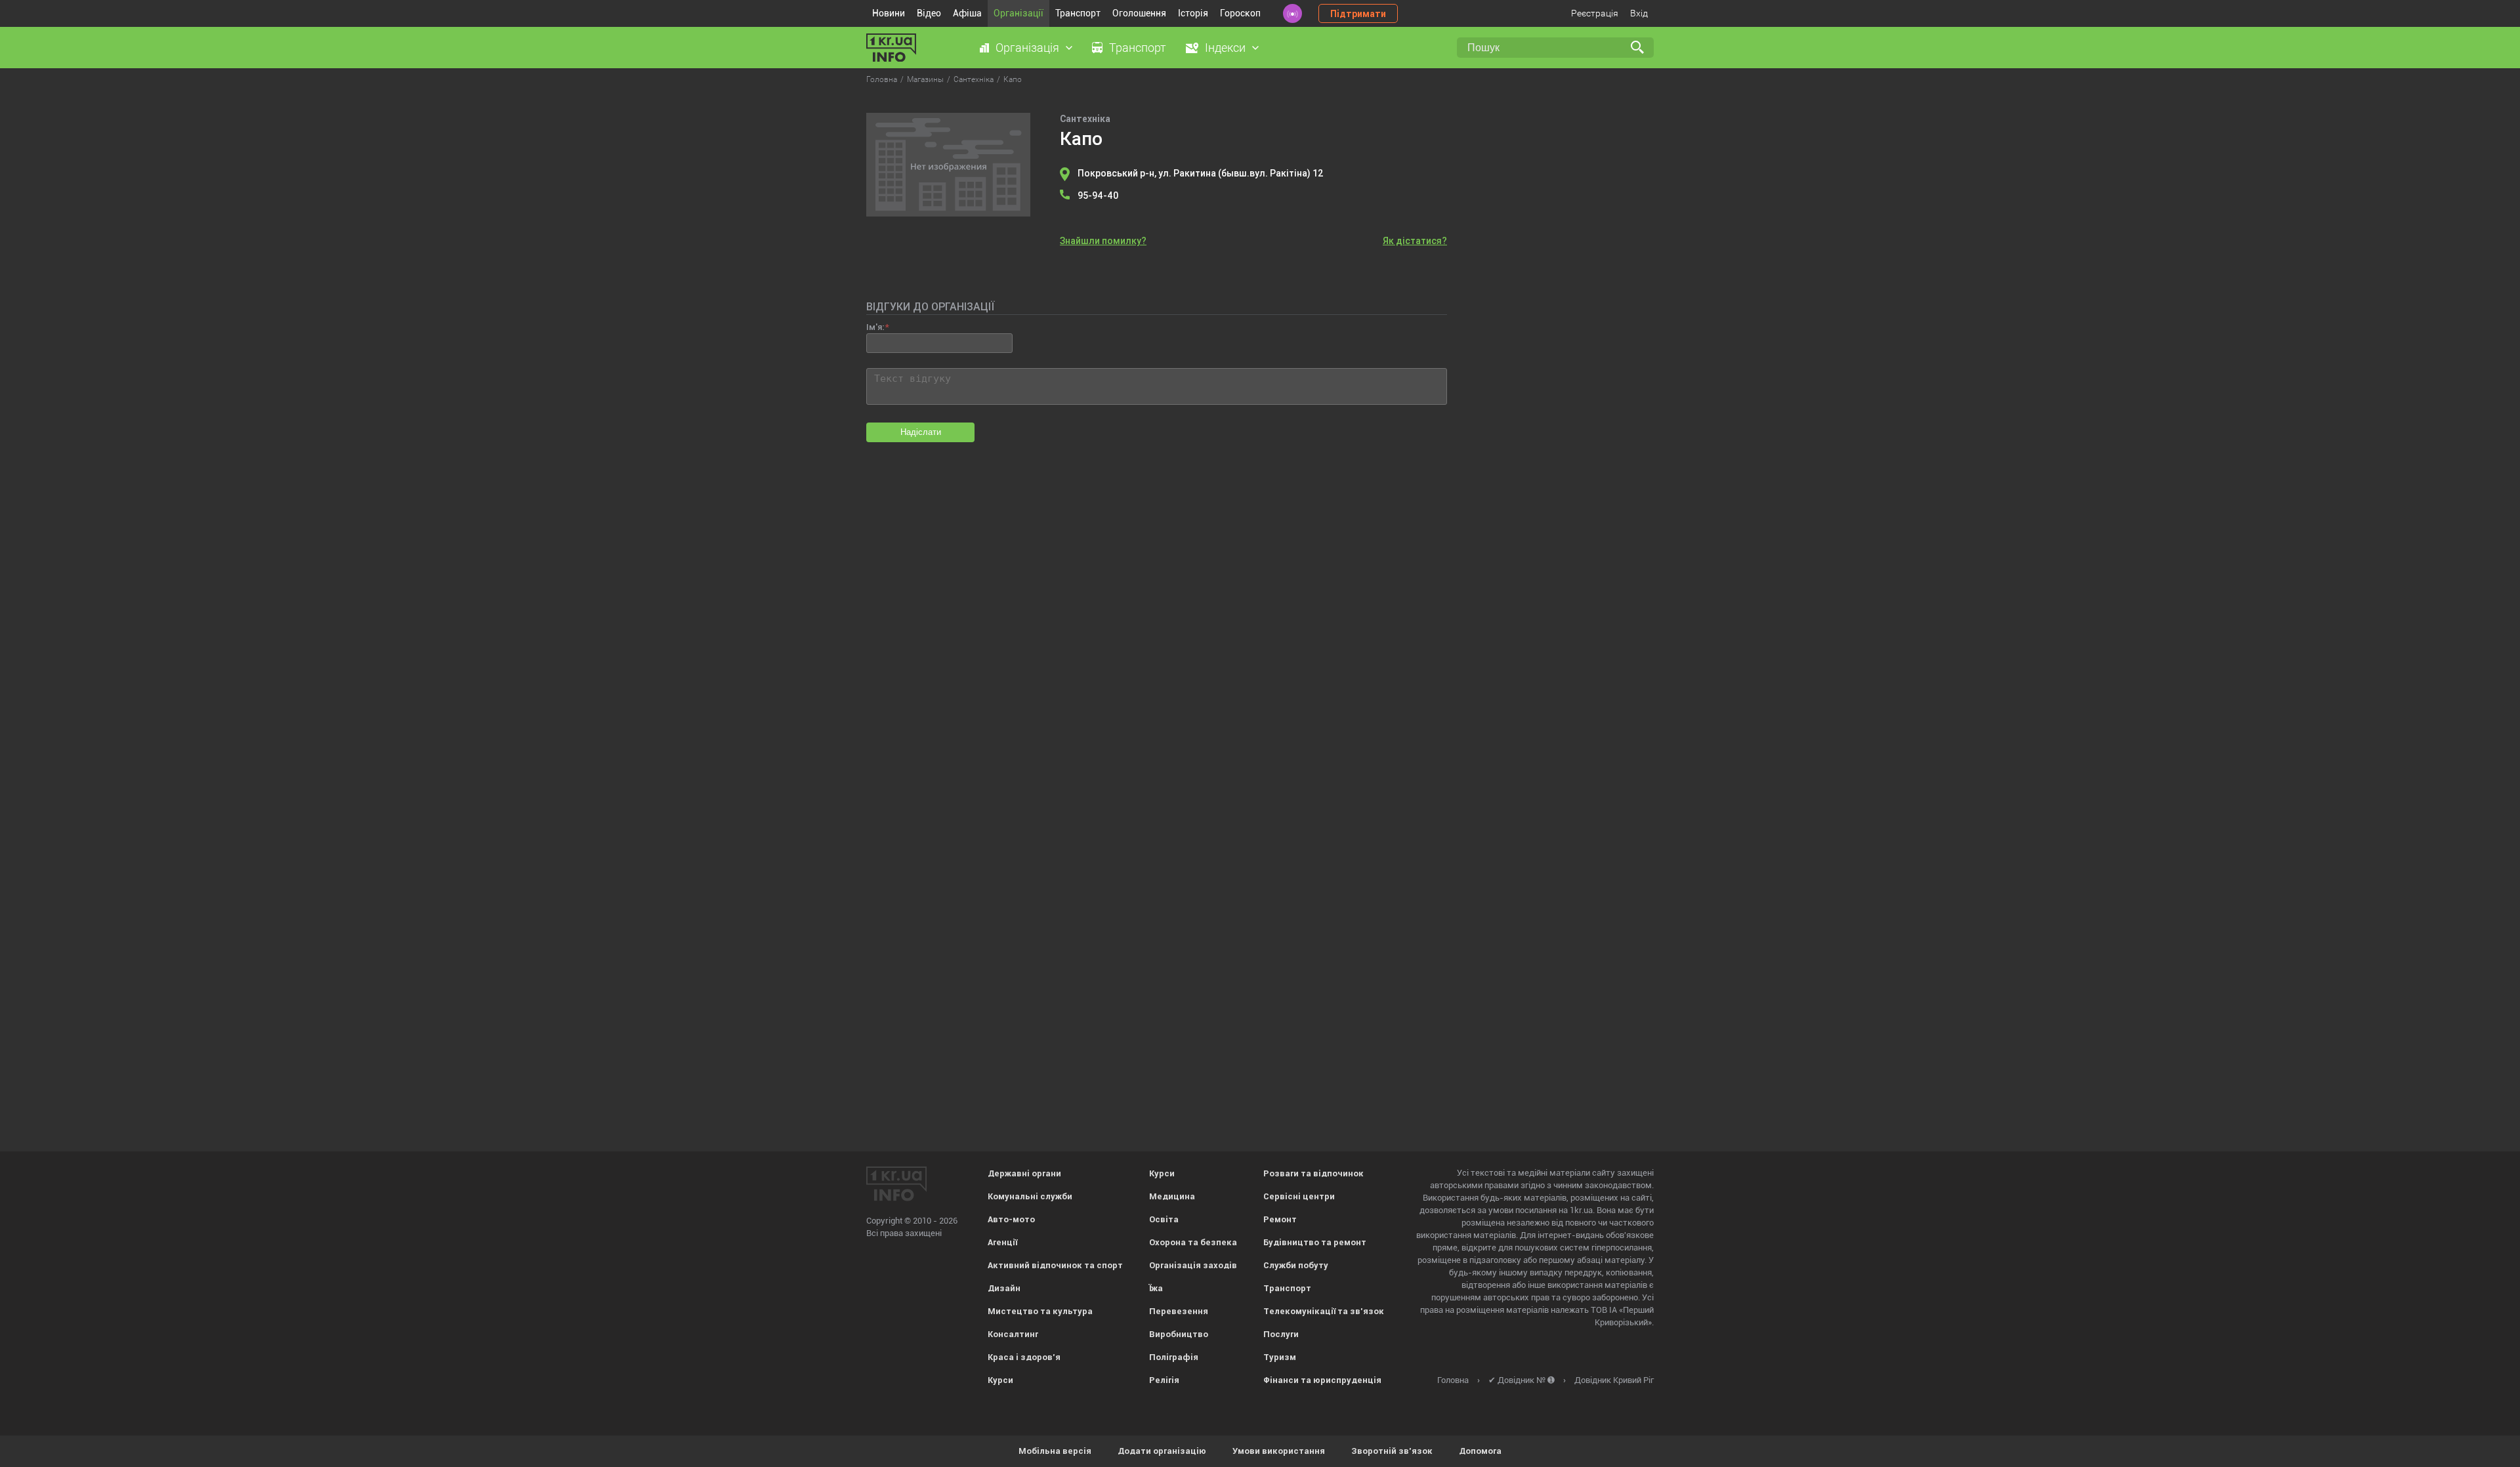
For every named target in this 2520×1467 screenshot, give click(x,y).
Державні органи (1024, 1173)
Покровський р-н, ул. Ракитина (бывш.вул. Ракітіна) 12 (1201, 173)
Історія (1193, 13)
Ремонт (1280, 1219)
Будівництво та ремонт (1315, 1242)
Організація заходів (1193, 1265)
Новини (889, 13)
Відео (929, 13)
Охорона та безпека (1193, 1242)
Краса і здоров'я (1024, 1357)
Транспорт (1078, 13)
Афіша (967, 13)
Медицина (1172, 1196)
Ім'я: (875, 327)
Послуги (1281, 1334)
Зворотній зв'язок (1392, 1451)
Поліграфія (1174, 1357)
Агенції (1002, 1242)
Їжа (1156, 1288)
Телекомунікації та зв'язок (1324, 1311)
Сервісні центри (1299, 1196)
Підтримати (1358, 14)
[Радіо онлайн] (1292, 13)
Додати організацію (1162, 1451)
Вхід (1639, 13)
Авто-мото (1011, 1219)
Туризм (1280, 1357)
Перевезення (1179, 1311)
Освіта (1164, 1219)
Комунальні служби (1030, 1196)
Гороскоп (1240, 13)
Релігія (1164, 1380)
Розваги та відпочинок (1313, 1173)
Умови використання (1279, 1451)
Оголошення (1139, 13)
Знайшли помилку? (1103, 241)
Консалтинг (1013, 1334)
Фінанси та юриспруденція (1322, 1380)
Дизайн (1004, 1288)
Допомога (1480, 1451)
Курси (1000, 1380)
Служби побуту (1296, 1265)
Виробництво (1179, 1334)
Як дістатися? (1415, 241)
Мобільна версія (1055, 1451)
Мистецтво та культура (1040, 1311)
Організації (1018, 13)
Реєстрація (1595, 13)
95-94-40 (1098, 196)
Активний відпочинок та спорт (1055, 1265)
